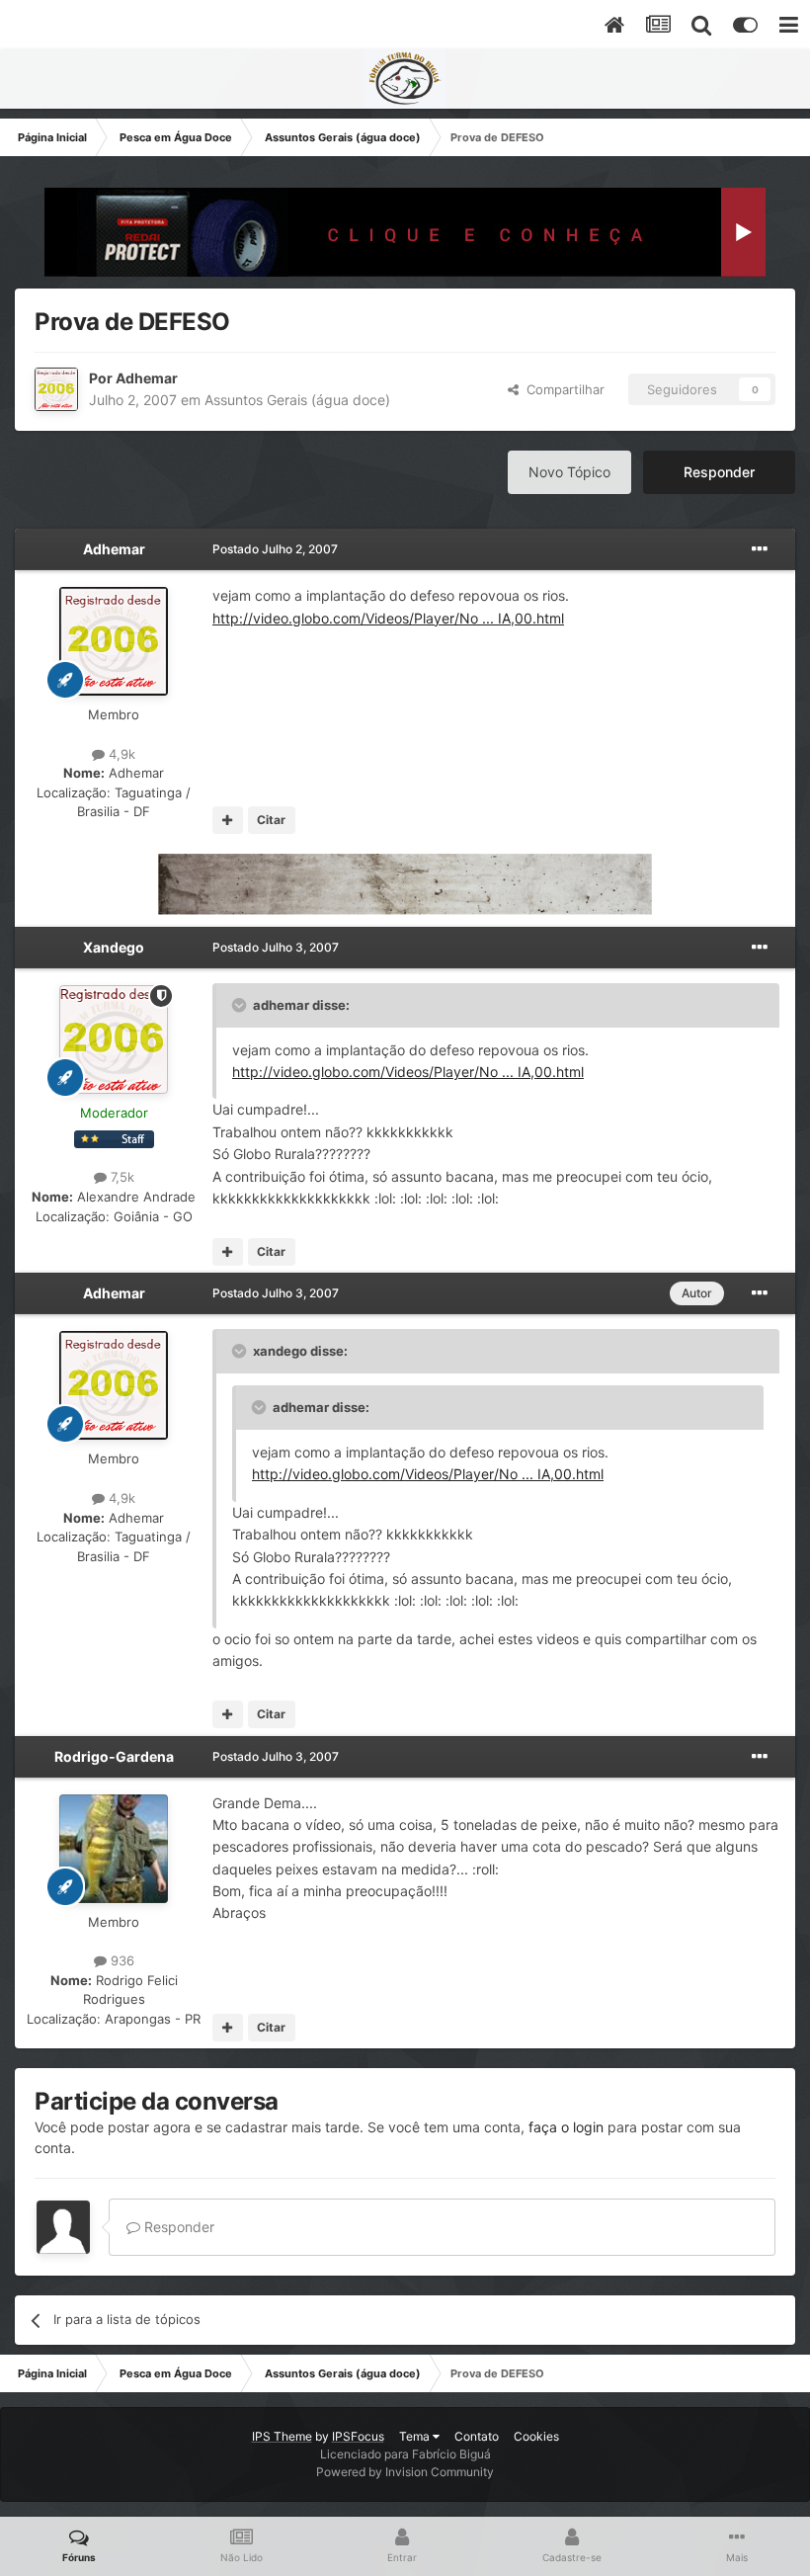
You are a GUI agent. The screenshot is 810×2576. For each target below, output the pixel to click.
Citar (271, 820)
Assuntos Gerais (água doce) (297, 400)
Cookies (536, 2436)
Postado (275, 549)
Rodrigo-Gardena (114, 1756)
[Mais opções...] (760, 549)
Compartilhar (562, 389)
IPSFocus (358, 2436)
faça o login (566, 2127)
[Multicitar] (228, 820)
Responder (719, 472)
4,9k (120, 754)
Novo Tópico (569, 472)
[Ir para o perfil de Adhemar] (56, 389)
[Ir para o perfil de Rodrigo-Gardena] (114, 1849)
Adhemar (147, 378)
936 (121, 1960)
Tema (416, 2436)
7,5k (121, 1177)
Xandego (114, 947)
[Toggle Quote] (241, 1005)
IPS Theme (282, 2436)
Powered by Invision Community (405, 2472)
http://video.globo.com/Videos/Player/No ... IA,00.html (388, 618)
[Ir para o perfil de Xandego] (114, 1039)
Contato (477, 2436)
